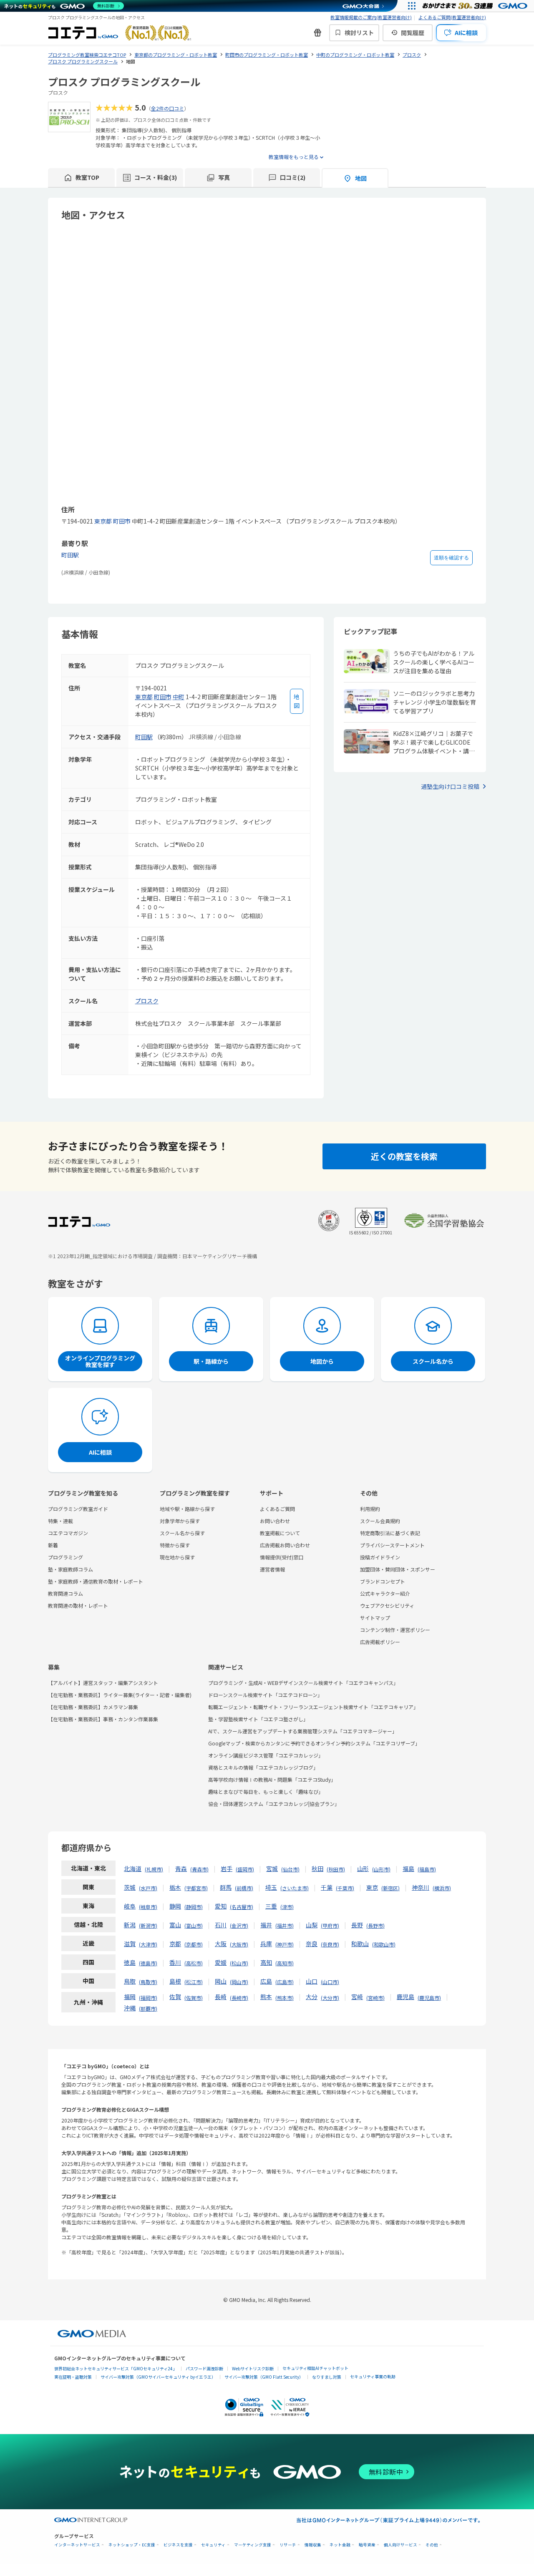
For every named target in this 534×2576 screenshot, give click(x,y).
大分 (312, 1997)
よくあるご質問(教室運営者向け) (452, 17)
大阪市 (239, 1944)
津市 (287, 1907)
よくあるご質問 (277, 1509)
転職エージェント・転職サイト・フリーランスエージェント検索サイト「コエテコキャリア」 (313, 1707)
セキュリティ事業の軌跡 (373, 2376)
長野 (357, 1925)
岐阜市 (148, 1907)
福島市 (427, 1869)
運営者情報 (272, 1569)
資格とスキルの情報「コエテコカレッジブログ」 (263, 1767)
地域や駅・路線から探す (187, 1509)
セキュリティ (213, 2545)
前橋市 (244, 1888)
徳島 (130, 1962)
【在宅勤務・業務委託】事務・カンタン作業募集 (103, 1719)
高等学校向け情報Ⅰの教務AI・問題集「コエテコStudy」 (272, 1779)
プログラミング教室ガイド (78, 1509)
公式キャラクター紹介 (385, 1593)
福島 (408, 1868)
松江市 (194, 1982)
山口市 (330, 1982)
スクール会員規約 (380, 1521)
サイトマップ (375, 1618)
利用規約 (370, 1509)
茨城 (130, 1887)
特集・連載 (60, 1521)
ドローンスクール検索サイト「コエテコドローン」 (265, 1695)
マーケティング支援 (253, 2545)
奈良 (312, 1944)
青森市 (199, 1869)
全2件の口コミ (168, 108)
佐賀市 (194, 1998)
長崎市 (239, 1998)
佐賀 (175, 1997)
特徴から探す (175, 1545)
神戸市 (285, 1944)
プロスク (147, 1001)
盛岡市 (245, 1869)
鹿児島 (406, 1997)
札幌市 (154, 1869)
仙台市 (290, 1869)
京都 (175, 1944)
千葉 (327, 1887)
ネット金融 (340, 2545)
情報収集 (313, 2545)
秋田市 (336, 1869)
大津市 (148, 1944)
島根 (175, 1981)
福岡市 (148, 1998)
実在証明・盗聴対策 (73, 2377)
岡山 (221, 1981)
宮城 (272, 1868)
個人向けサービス (400, 2545)
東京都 (103, 521)
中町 (179, 697)
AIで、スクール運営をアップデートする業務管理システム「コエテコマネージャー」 (303, 1731)
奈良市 (330, 1944)
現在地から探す (177, 1557)
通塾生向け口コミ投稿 (450, 786)
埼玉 (271, 1887)
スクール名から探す (182, 1533)
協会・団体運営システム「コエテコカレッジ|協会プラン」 (274, 1804)
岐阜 (130, 1906)
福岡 (130, 1997)
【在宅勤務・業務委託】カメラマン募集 (93, 1707)
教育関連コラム (65, 1593)
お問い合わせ (275, 1521)
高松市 (194, 1963)
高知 (266, 1962)
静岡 (175, 1906)
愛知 (221, 1906)
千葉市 (345, 1888)
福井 (266, 1925)
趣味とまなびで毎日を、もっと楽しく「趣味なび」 (266, 1792)
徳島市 (148, 1963)
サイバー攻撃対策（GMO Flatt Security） (264, 2377)
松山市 (239, 1963)
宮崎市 (375, 1998)
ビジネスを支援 (178, 2545)
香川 (175, 1962)
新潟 (130, 1925)
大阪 (221, 1944)
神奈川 (421, 1887)
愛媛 (221, 1962)
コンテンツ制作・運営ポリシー (395, 1630)
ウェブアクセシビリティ (387, 1605)
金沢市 (239, 1925)
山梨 (312, 1925)
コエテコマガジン (68, 1533)
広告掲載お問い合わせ (285, 1545)
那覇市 (148, 2008)
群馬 (226, 1887)
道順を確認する (451, 558)
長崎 (221, 1997)
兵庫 (266, 1944)
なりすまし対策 (327, 2377)
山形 (363, 1868)
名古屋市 (242, 1907)
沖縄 (130, 2008)
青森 (181, 1868)
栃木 (175, 1887)
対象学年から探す (180, 1521)
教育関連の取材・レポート (78, 1605)
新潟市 (148, 1925)
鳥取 (130, 1981)
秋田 (317, 1868)
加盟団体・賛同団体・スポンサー (398, 1569)
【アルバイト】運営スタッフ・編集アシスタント (103, 1683)
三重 (271, 1906)
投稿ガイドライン (380, 1557)
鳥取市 (148, 1982)
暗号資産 (367, 2545)
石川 (221, 1925)
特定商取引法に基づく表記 (390, 1533)
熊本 (266, 1997)
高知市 (285, 1963)
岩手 (227, 1868)
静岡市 (194, 1907)
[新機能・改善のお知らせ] (317, 33)
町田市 (122, 521)
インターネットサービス (77, 2545)
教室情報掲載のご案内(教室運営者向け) (371, 17)
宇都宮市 (196, 1888)
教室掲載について (280, 1533)
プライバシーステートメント (392, 1545)
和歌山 (360, 1944)
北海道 (133, 1868)
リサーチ (288, 2545)
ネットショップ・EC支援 (132, 2545)
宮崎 (357, 1997)
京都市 (194, 1944)
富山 (175, 1925)
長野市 (375, 1925)
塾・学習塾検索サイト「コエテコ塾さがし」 (258, 1719)
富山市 (194, 1925)
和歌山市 (384, 1944)
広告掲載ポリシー (380, 1642)
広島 (266, 1981)
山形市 (381, 1869)
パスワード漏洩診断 (204, 2368)
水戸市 (148, 1888)
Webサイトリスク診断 (253, 2368)
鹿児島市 (429, 1998)
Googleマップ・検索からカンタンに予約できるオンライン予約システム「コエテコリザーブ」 (314, 1743)
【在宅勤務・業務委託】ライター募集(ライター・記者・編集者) (120, 1695)
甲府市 (330, 1925)
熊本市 (285, 1998)
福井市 (285, 1925)
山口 (312, 1981)
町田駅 (70, 555)
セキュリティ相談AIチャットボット (315, 2368)
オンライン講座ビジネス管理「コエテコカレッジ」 (266, 1755)
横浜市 (442, 1888)
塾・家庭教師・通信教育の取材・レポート (96, 1581)
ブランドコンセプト (383, 1581)
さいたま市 (295, 1888)
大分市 (330, 1998)
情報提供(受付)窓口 (282, 1557)
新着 (53, 1545)
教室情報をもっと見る (294, 157)
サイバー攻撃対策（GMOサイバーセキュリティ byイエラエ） (158, 2377)
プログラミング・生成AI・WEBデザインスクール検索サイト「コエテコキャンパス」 (303, 1683)
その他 (432, 2545)
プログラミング (65, 1557)
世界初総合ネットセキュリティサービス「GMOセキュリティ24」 (116, 2368)
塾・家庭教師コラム (71, 1569)
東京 (372, 1887)
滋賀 (130, 1944)
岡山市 (239, 1982)
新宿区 (390, 1888)
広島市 (285, 1982)
